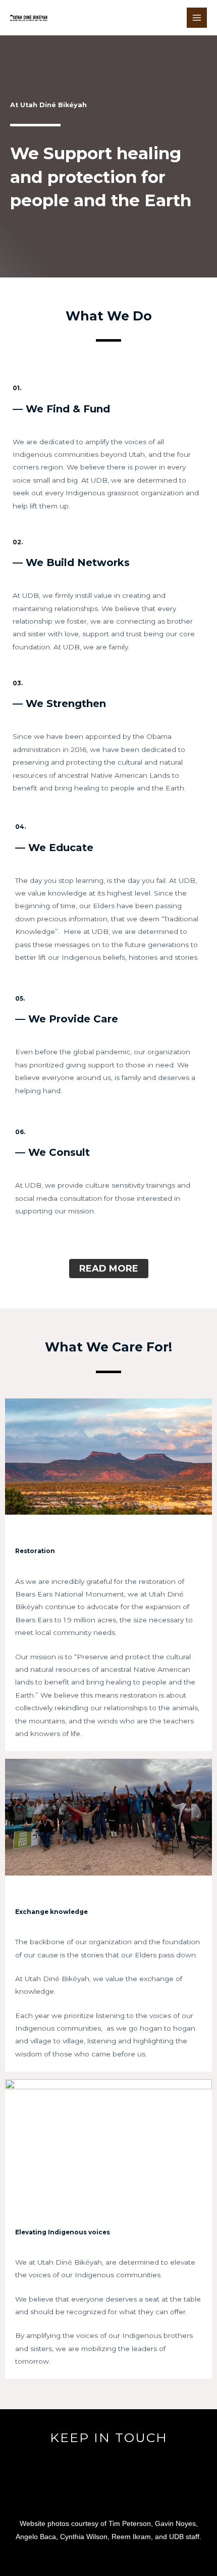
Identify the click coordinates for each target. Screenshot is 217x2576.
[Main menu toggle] (197, 18)
